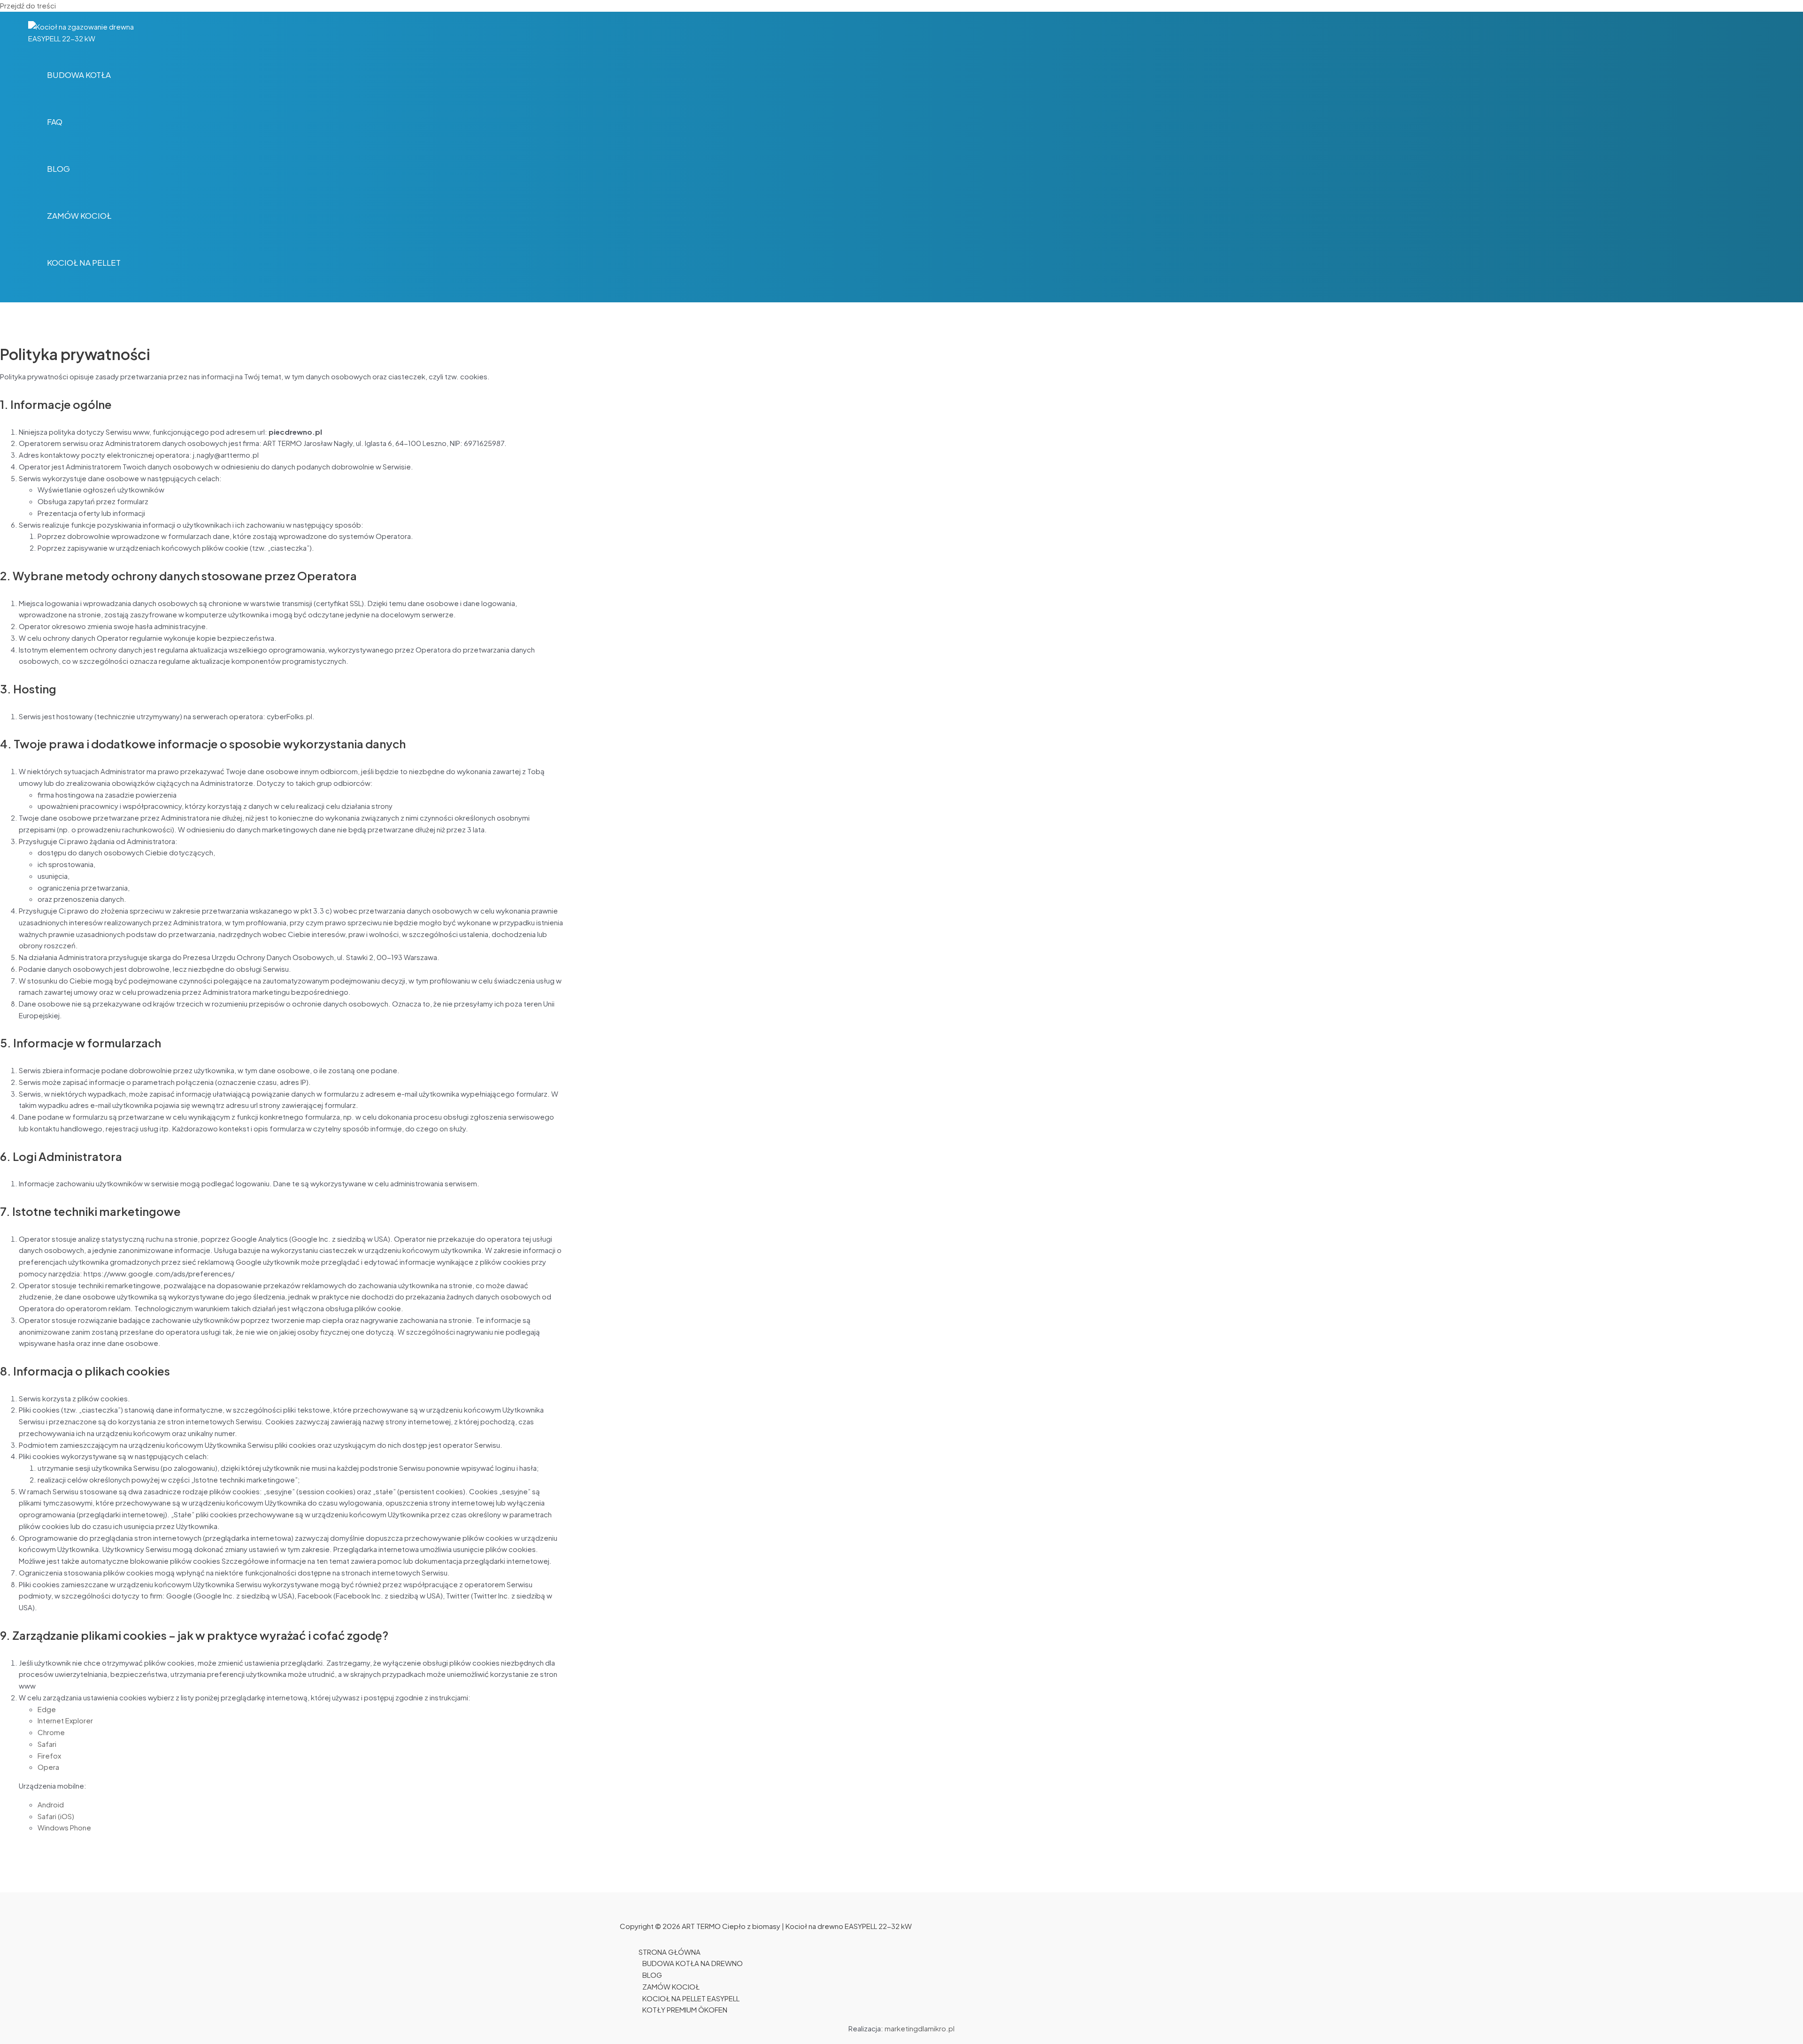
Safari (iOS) (56, 1816)
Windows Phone (64, 1827)
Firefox (49, 1756)
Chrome (51, 1732)
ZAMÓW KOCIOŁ (671, 1986)
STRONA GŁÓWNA (670, 1952)
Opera (48, 1767)
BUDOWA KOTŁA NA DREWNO (693, 1963)
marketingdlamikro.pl (920, 2028)
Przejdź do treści (28, 5)
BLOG (652, 1975)
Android (51, 1804)
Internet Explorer (65, 1720)
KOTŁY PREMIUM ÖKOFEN (685, 2009)
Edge (47, 1709)
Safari (47, 1744)
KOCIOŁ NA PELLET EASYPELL (691, 1998)
